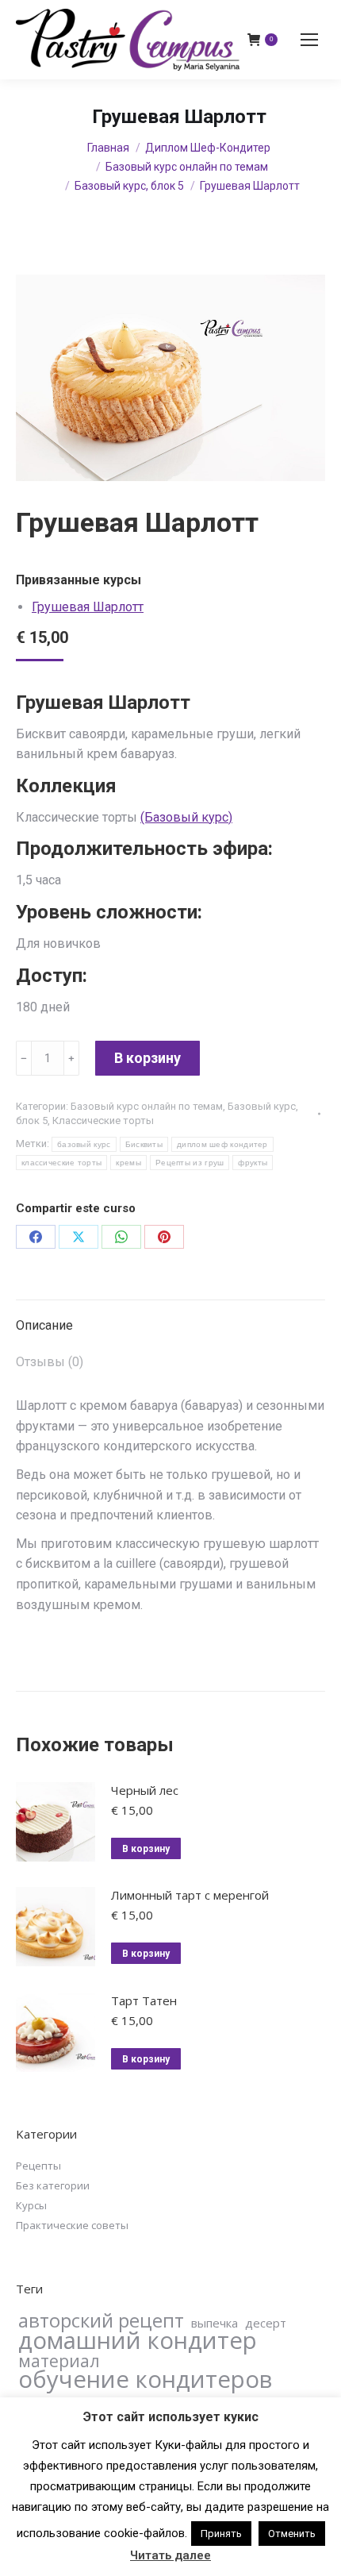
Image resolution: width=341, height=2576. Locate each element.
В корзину (148, 1058)
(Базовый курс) (186, 817)
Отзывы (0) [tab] (50, 1362)
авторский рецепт (101, 2320)
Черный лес (145, 1790)
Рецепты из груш (190, 1163)
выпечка (215, 2323)
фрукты (253, 1163)
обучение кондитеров (145, 2379)
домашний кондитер (138, 2340)
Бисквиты (144, 1144)
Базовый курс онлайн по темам (147, 1106)
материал (59, 2361)
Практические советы (72, 2225)
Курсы (31, 2205)
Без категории (53, 2185)
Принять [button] (221, 2534)
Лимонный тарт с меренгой (190, 1895)
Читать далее (170, 2555)
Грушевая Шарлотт (88, 607)
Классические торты (103, 1121)
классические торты (61, 1163)
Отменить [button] (292, 2534)
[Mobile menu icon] (309, 40)
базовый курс (84, 1144)
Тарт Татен (144, 2000)
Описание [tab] (44, 1325)
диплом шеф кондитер (222, 1144)
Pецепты (38, 2166)
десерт (266, 2323)
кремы (128, 1163)
